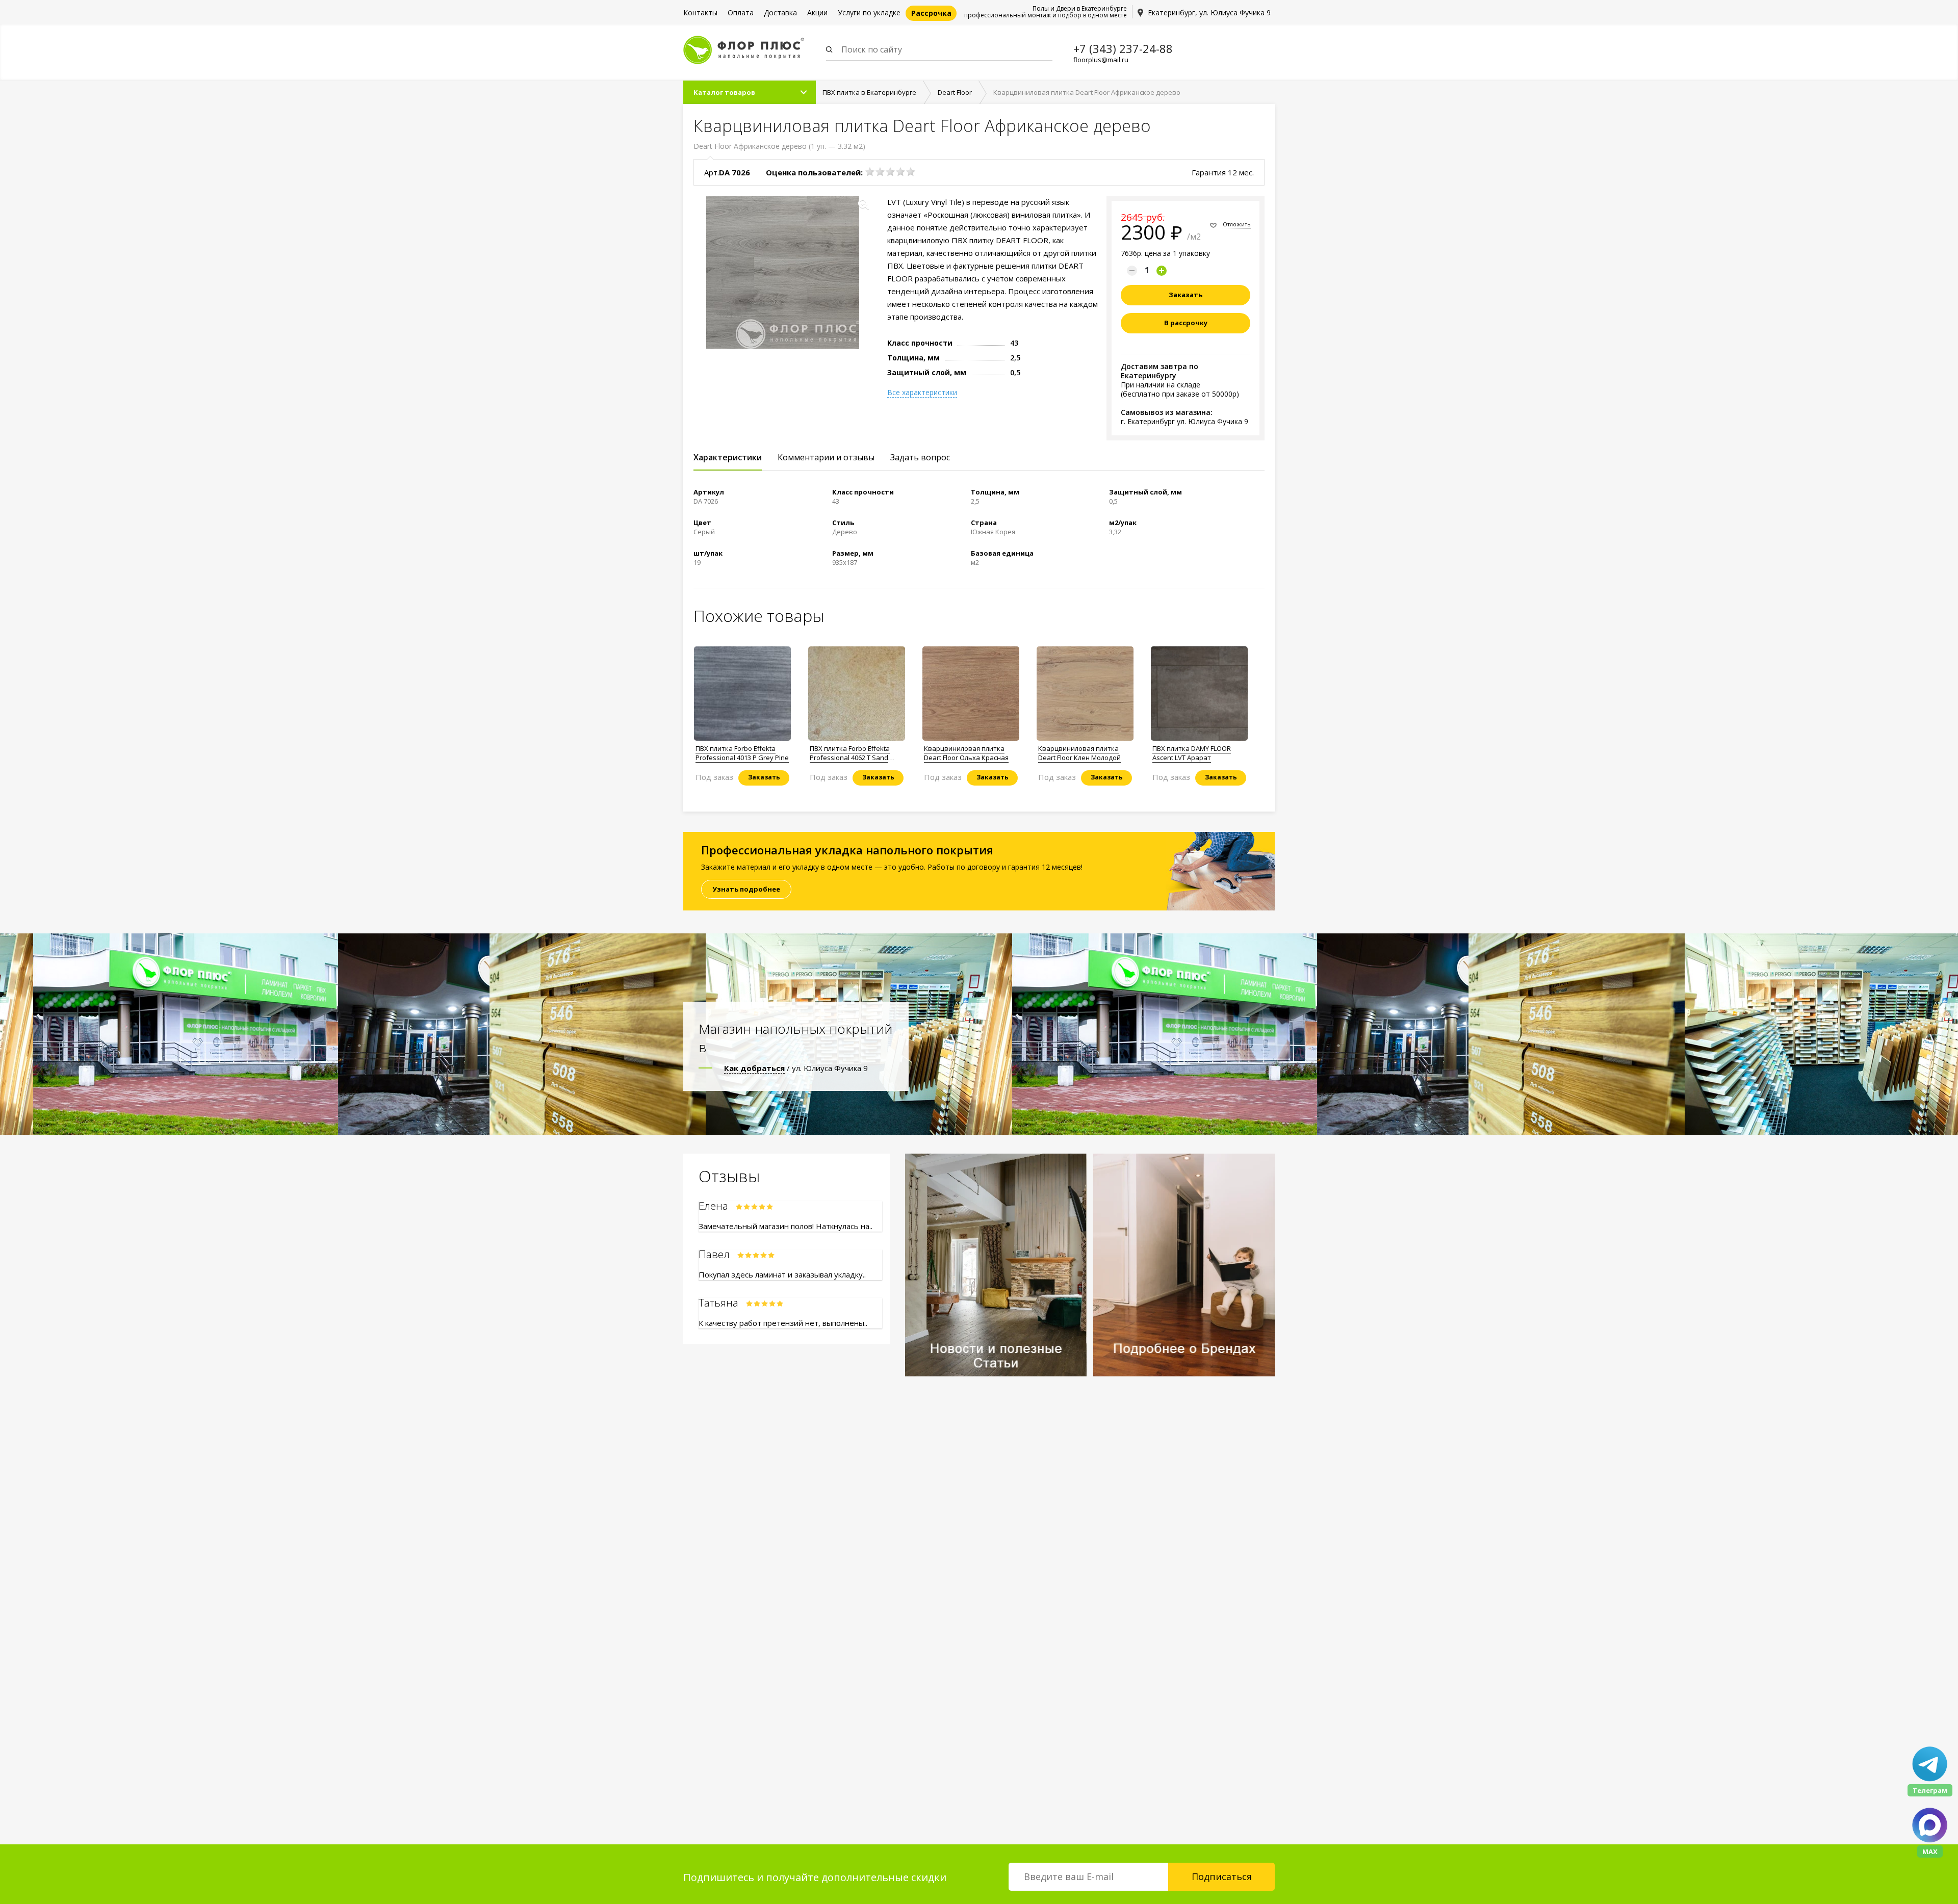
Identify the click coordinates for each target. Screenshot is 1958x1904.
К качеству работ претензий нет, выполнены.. (783, 1323)
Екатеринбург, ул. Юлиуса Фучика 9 (1209, 12)
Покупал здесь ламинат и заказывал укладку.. (782, 1274)
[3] (890, 172)
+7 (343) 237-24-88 (1123, 48)
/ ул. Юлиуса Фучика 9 (796, 1068)
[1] (870, 172)
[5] (911, 172)
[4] (900, 172)
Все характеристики (922, 393)
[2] (880, 172)
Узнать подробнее (746, 889)
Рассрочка (931, 13)
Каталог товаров (724, 92)
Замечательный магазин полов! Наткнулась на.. (785, 1226)
